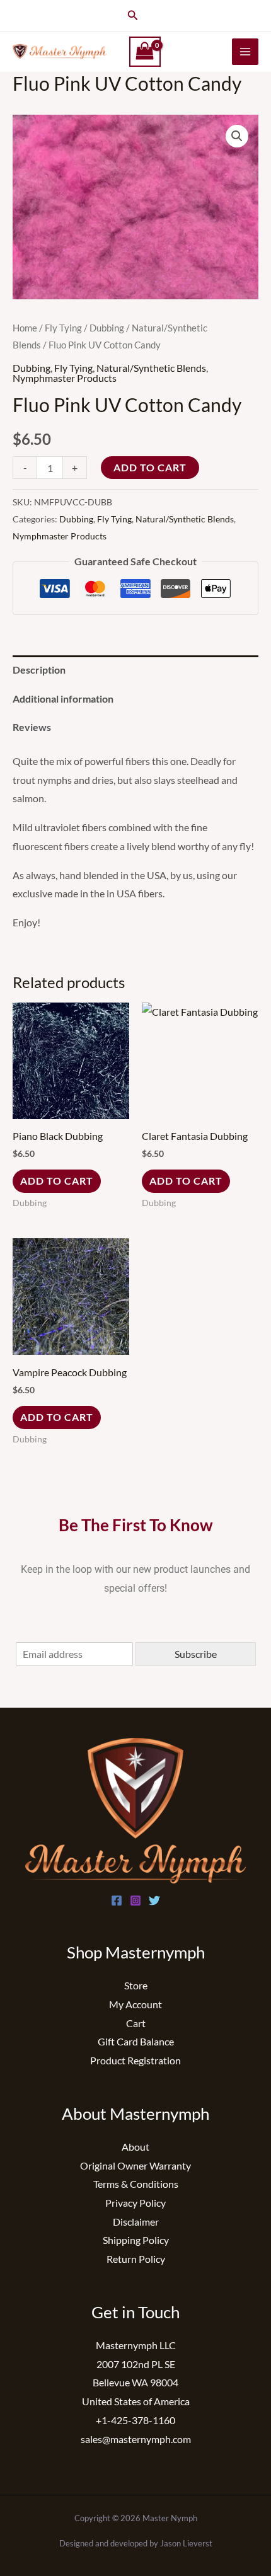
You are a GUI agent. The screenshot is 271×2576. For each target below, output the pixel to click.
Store (136, 1985)
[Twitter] (154, 1900)
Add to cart (150, 467)
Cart (136, 2023)
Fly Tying (63, 328)
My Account (135, 2004)
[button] (133, 15)
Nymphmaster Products (65, 378)
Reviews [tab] (32, 727)
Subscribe (196, 1654)
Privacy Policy (135, 2203)
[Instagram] (135, 1900)
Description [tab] (39, 670)
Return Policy (136, 2259)
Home (25, 328)
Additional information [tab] (63, 699)
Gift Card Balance (136, 2041)
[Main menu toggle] (245, 52)
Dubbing (107, 328)
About (135, 2147)
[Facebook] (117, 1900)
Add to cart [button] (57, 1181)
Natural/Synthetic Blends (151, 368)
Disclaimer (136, 2222)
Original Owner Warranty (135, 2165)
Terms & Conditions (136, 2184)
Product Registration (135, 2060)
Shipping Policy (136, 2240)
